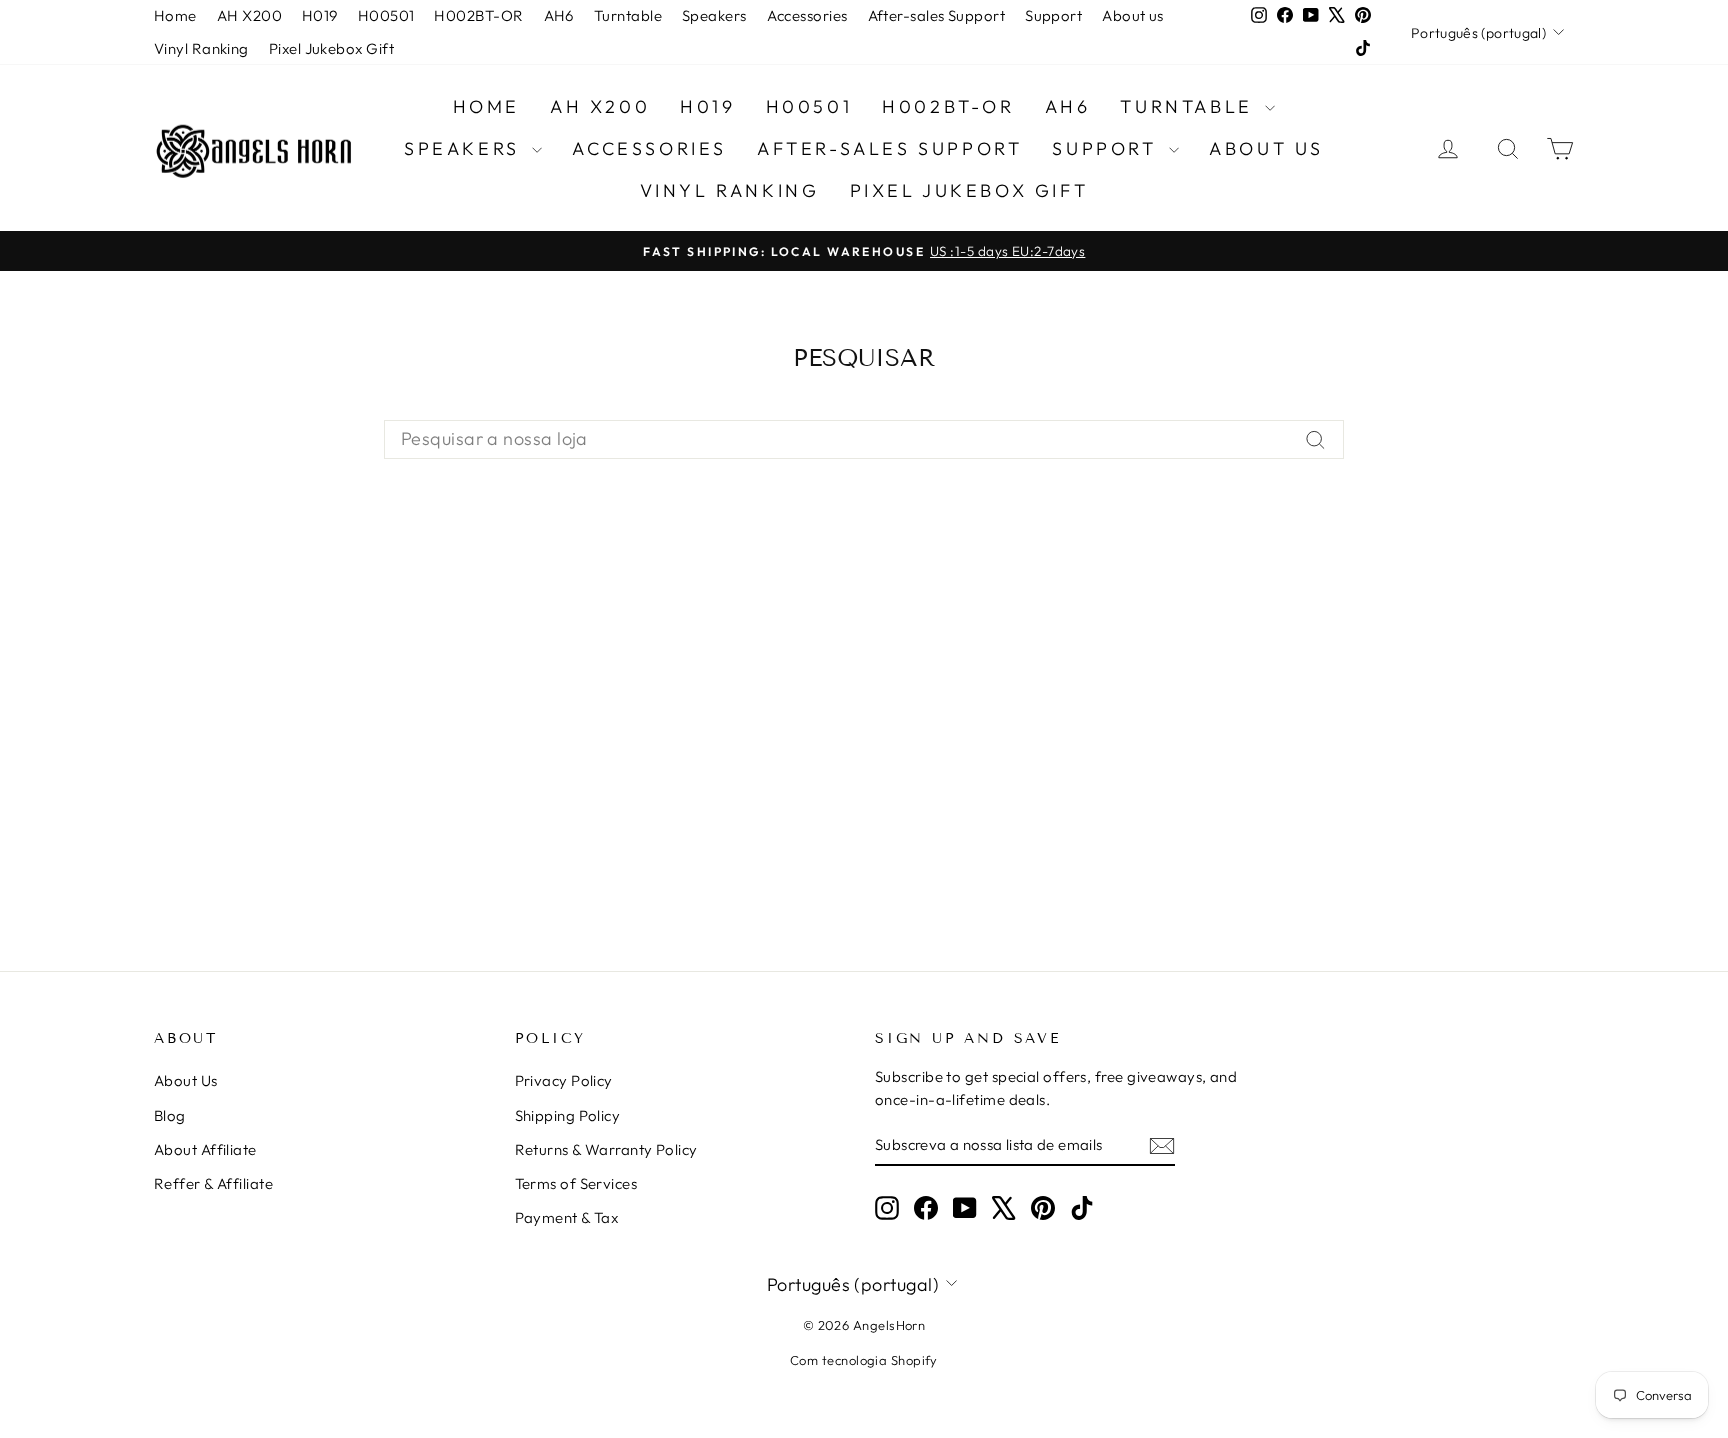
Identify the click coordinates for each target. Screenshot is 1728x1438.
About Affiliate (205, 1149)
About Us (186, 1080)
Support (1053, 15)
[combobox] (864, 439)
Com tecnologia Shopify (864, 1360)
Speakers (714, 15)
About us (1133, 15)
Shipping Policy (568, 1115)
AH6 (559, 15)
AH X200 (249, 15)
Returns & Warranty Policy (606, 1149)
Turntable (628, 15)
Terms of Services (576, 1183)
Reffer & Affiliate (213, 1183)
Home (175, 15)
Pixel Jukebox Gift (331, 48)
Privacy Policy (564, 1080)
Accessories (807, 15)
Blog (170, 1115)
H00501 (386, 15)
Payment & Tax (567, 1217)
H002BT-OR (478, 15)
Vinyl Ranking (201, 48)
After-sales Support (937, 15)
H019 (320, 15)
